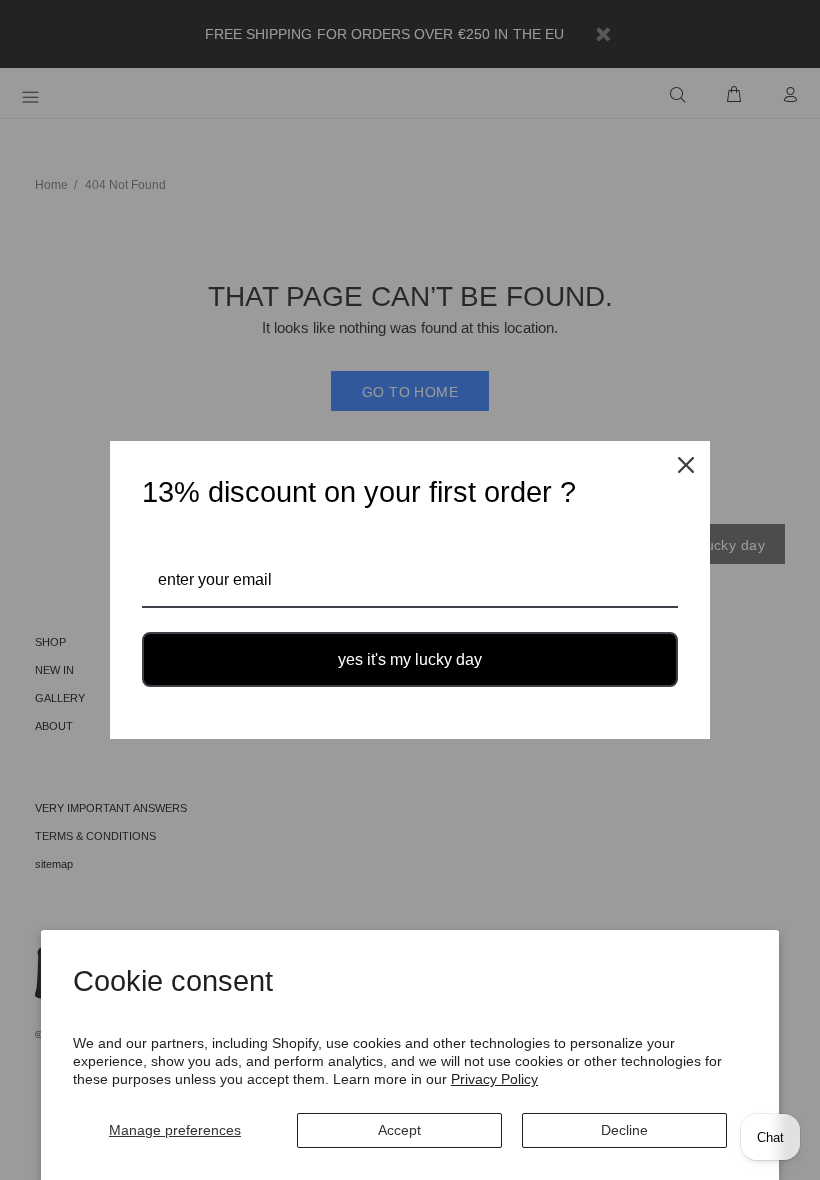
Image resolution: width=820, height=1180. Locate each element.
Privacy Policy (494, 1079)
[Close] (686, 465)
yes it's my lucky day (410, 659)
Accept (399, 1130)
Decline (624, 1130)
